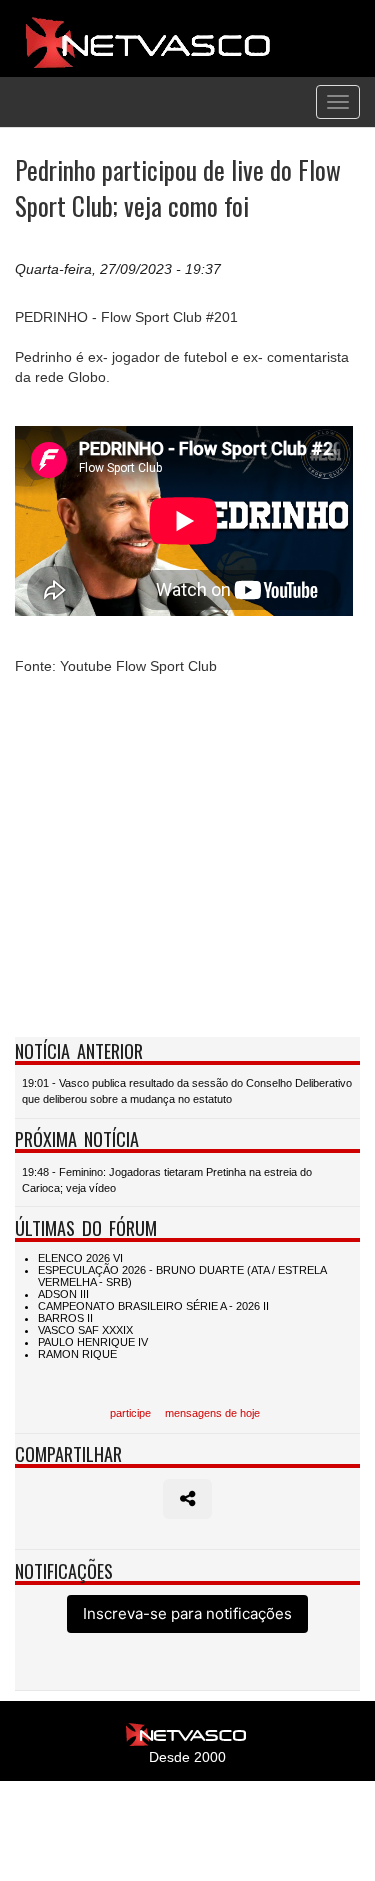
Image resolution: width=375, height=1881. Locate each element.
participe (130, 1413)
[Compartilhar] (187, 1499)
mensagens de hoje (212, 1413)
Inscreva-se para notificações (187, 1613)
